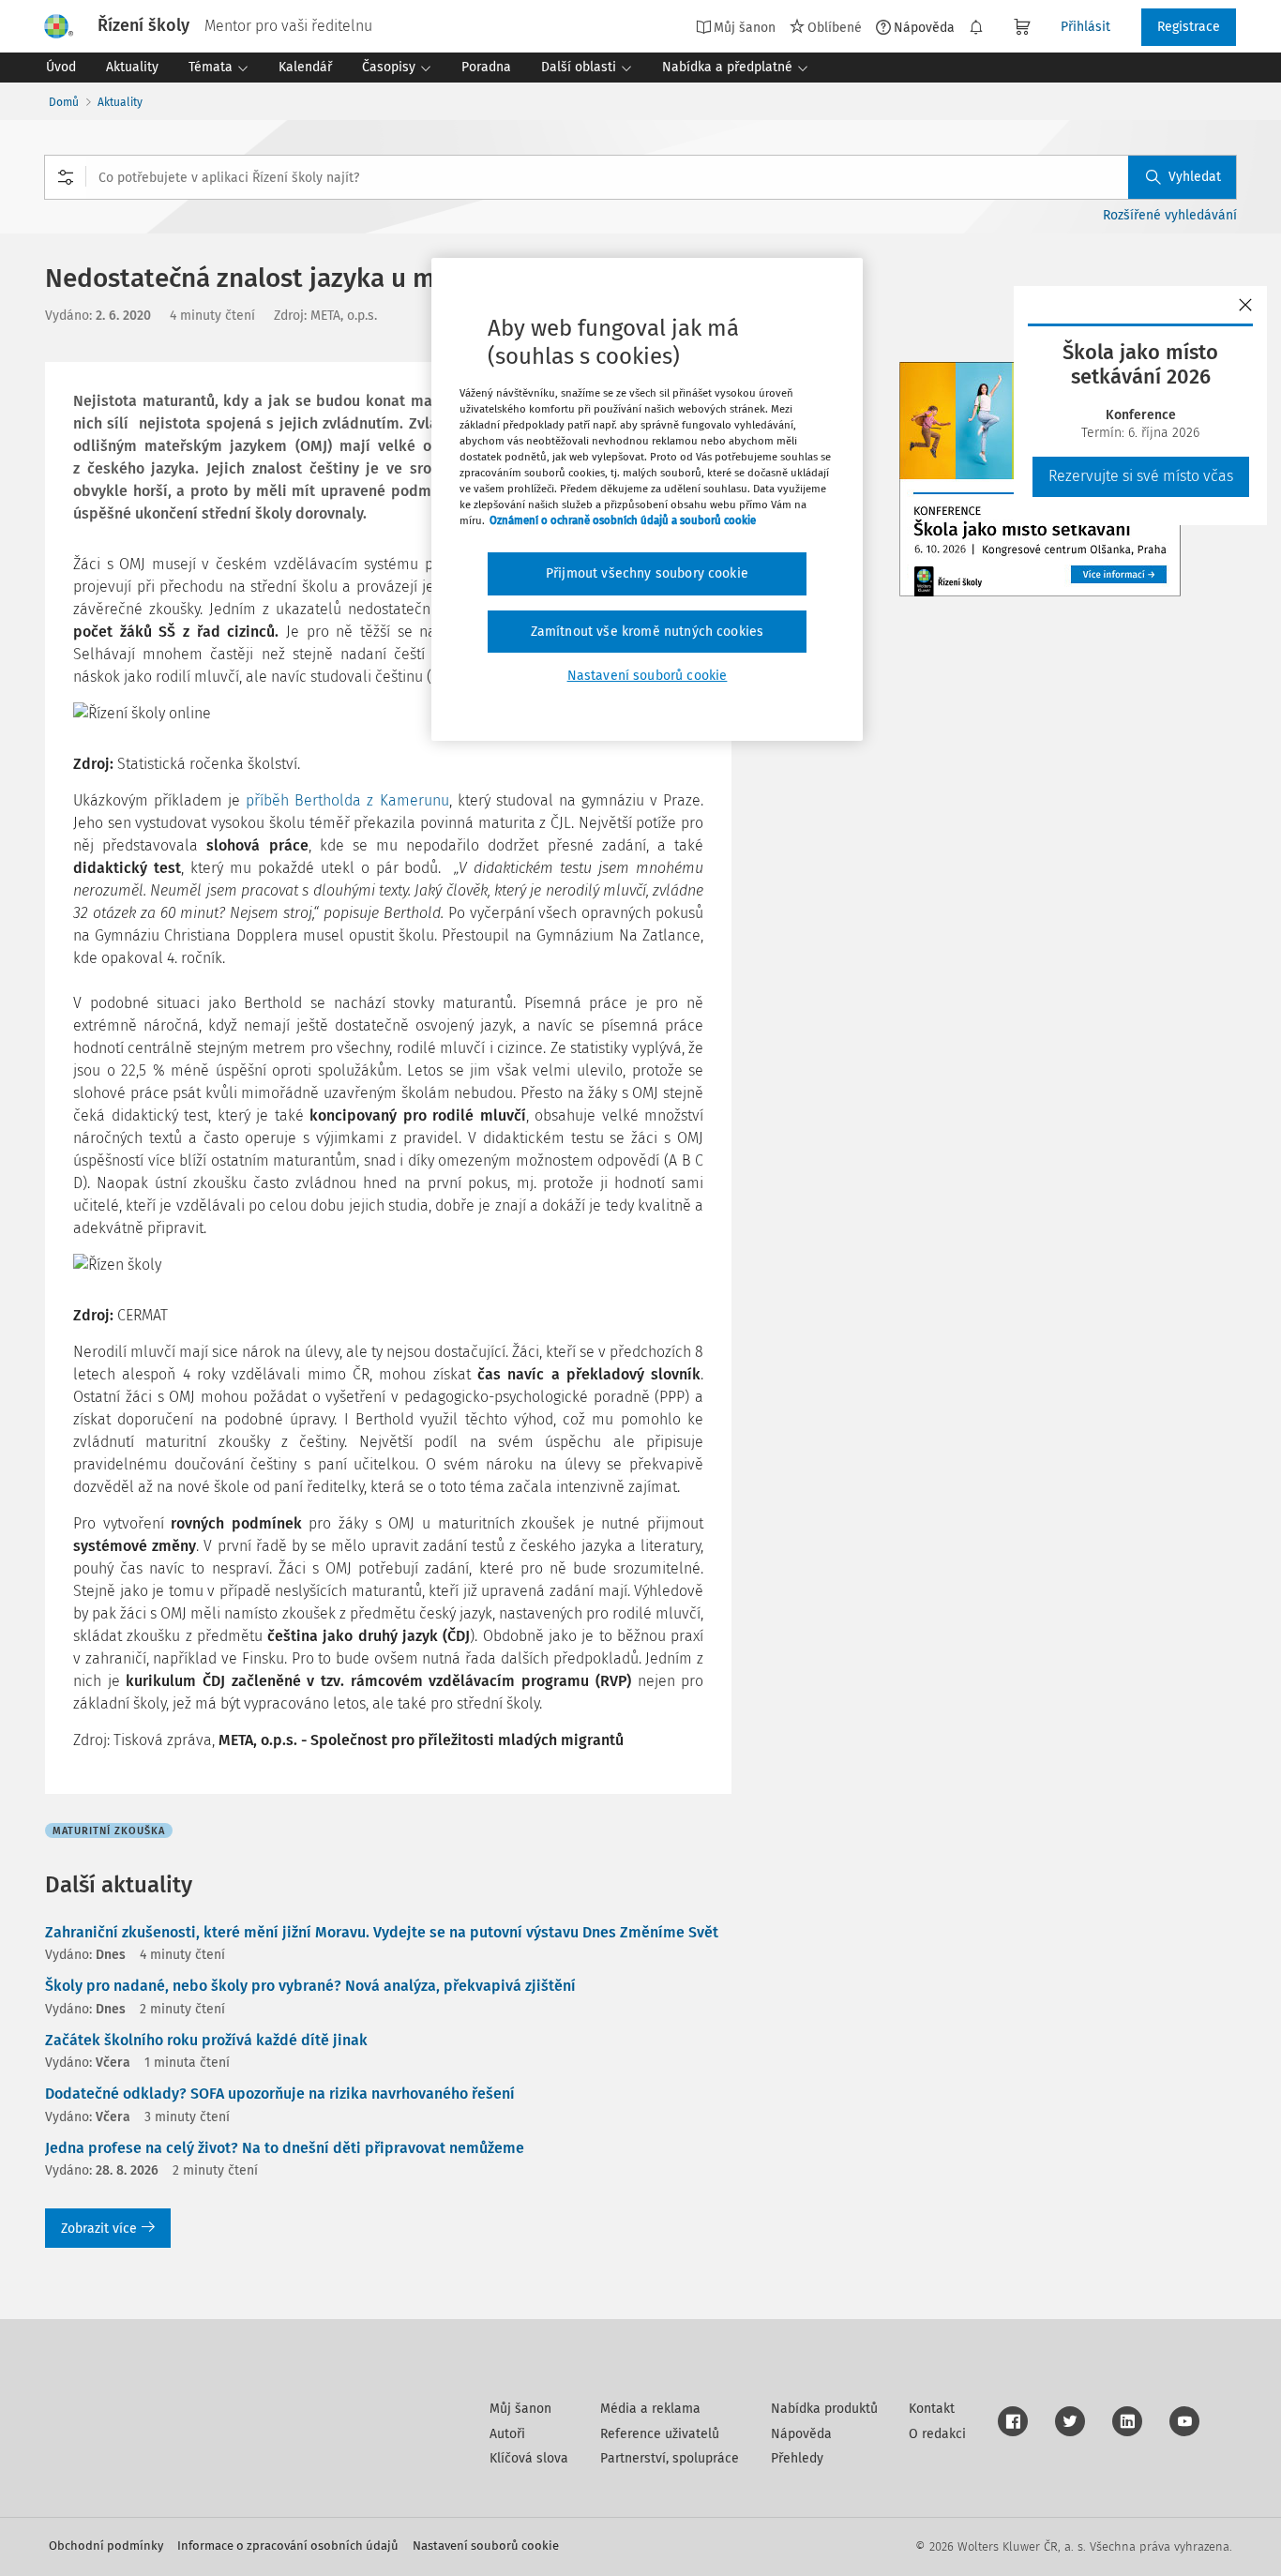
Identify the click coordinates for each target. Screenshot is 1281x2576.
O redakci (937, 2434)
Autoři (507, 2434)
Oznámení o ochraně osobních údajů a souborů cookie (623, 520)
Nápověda (924, 27)
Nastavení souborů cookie (486, 2546)
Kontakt (932, 2409)
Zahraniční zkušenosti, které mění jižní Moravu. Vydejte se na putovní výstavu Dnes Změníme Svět (382, 1932)
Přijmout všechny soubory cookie (647, 573)
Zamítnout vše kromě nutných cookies (648, 632)
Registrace (1189, 27)
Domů (64, 102)
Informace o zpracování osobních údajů (288, 2546)
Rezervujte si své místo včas (1141, 476)
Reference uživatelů (660, 2434)
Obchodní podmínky (106, 2546)
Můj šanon (520, 2409)
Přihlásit (1085, 27)
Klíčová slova (529, 2458)
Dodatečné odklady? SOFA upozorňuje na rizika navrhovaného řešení (280, 2094)
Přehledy (797, 2458)
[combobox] (640, 177)
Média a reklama (650, 2409)
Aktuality (120, 102)
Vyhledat (1195, 177)
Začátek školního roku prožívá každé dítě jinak (206, 2040)
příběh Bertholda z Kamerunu (347, 800)
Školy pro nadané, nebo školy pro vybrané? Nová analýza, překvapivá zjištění (310, 1986)
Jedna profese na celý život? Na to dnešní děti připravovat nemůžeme (285, 2148)
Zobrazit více (99, 2229)
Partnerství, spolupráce (670, 2458)
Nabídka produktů (824, 2409)
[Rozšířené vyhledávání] (66, 177)
